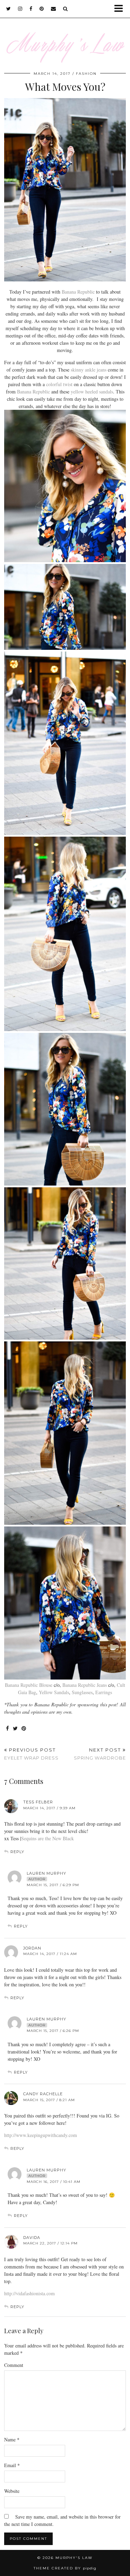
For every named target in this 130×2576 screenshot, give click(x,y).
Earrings (104, 1692)
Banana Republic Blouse (29, 1685)
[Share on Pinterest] (24, 1729)
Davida (32, 2238)
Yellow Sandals (54, 1692)
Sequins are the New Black (47, 1838)
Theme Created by (65, 2568)
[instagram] (20, 9)
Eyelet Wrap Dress (31, 1754)
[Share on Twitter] (15, 1729)
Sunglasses (82, 1692)
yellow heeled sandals (92, 392)
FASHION (86, 74)
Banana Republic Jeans (85, 1685)
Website (12, 2491)
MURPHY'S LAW (74, 2558)
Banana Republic (78, 292)
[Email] (54, 9)
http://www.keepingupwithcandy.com (41, 2135)
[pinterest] (42, 9)
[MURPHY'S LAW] (65, 36)
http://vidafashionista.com (29, 2293)
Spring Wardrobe (100, 1754)
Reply (17, 1852)
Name (12, 2439)
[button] (121, 9)
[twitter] (9, 9)
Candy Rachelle (43, 2094)
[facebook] (31, 9)
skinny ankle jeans (89, 370)
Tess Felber (38, 1802)
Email (12, 2465)
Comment (14, 2365)
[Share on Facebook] (8, 1729)
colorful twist (59, 384)
